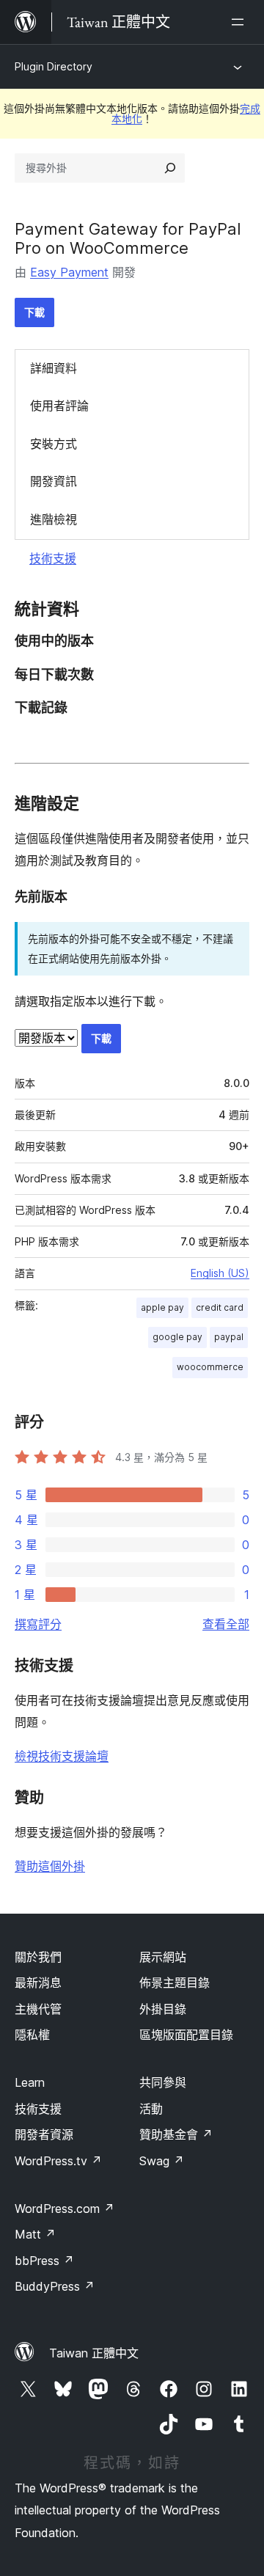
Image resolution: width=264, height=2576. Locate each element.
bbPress (44, 2261)
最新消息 (38, 1983)
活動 (151, 2109)
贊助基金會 (176, 2134)
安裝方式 (54, 444)
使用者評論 (59, 406)
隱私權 (32, 2035)
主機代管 (38, 2009)
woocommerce (210, 1367)
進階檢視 (54, 519)
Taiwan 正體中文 (94, 2353)
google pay (177, 1337)
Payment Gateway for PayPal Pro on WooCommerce (128, 238)
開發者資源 (44, 2134)
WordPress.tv (58, 2161)
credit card (220, 1307)
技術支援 (53, 558)
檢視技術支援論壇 (62, 1756)
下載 (34, 312)
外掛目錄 (163, 2009)
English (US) (220, 1273)
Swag (162, 2161)
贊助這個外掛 (50, 1866)
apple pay (162, 1307)
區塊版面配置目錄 (186, 2035)
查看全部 (226, 1624)
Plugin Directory (54, 66)
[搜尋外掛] (170, 168)
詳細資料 (54, 368)
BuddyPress (55, 2286)
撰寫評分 (38, 1624)
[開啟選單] (241, 22)
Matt (35, 2234)
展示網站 (163, 1957)
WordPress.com (65, 2209)
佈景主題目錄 (175, 1983)
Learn (30, 2082)
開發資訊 (54, 481)
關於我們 (38, 1957)
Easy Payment (69, 272)
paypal (229, 1337)
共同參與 (163, 2082)
